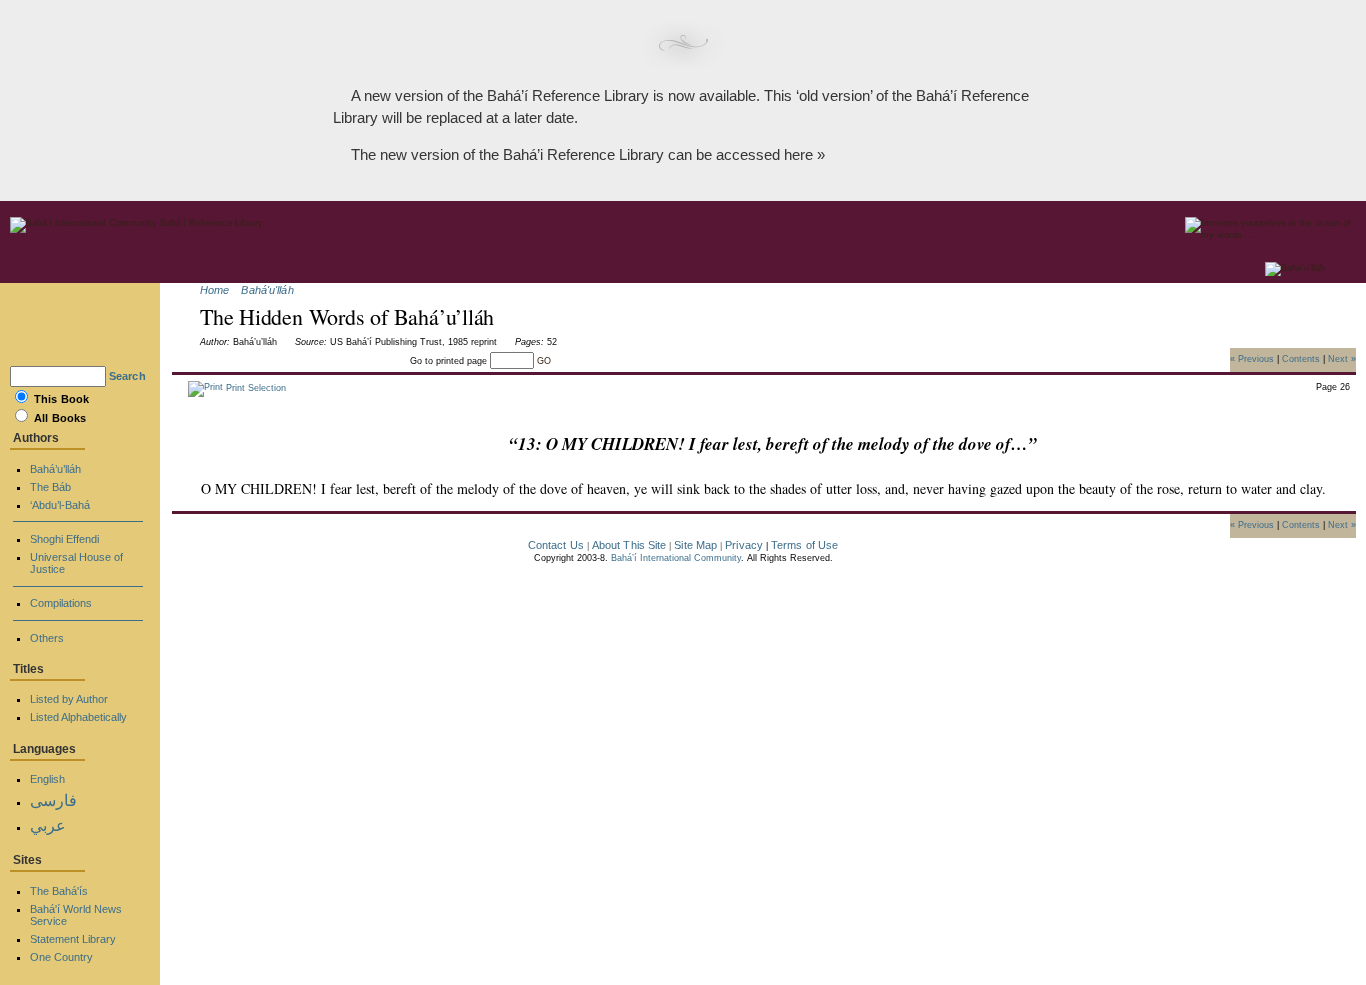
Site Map (695, 545)
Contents (1301, 358)
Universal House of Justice (76, 563)
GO (544, 361)
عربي (48, 825)
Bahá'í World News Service (76, 915)
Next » (1342, 358)
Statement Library (73, 939)
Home (214, 290)
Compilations (61, 603)
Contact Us (556, 545)
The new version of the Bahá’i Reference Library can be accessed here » (588, 154)
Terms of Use (804, 545)
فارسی (53, 800)
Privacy (744, 545)
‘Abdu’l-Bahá (60, 505)
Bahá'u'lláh (267, 290)
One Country (61, 957)
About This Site (629, 545)
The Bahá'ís (59, 891)
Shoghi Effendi (64, 539)
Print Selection (254, 388)
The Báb (50, 487)
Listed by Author (69, 699)
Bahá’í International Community (676, 558)
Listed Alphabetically (78, 717)
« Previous (1252, 358)
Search (127, 376)
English (47, 779)
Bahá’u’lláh (55, 469)
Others (47, 638)
